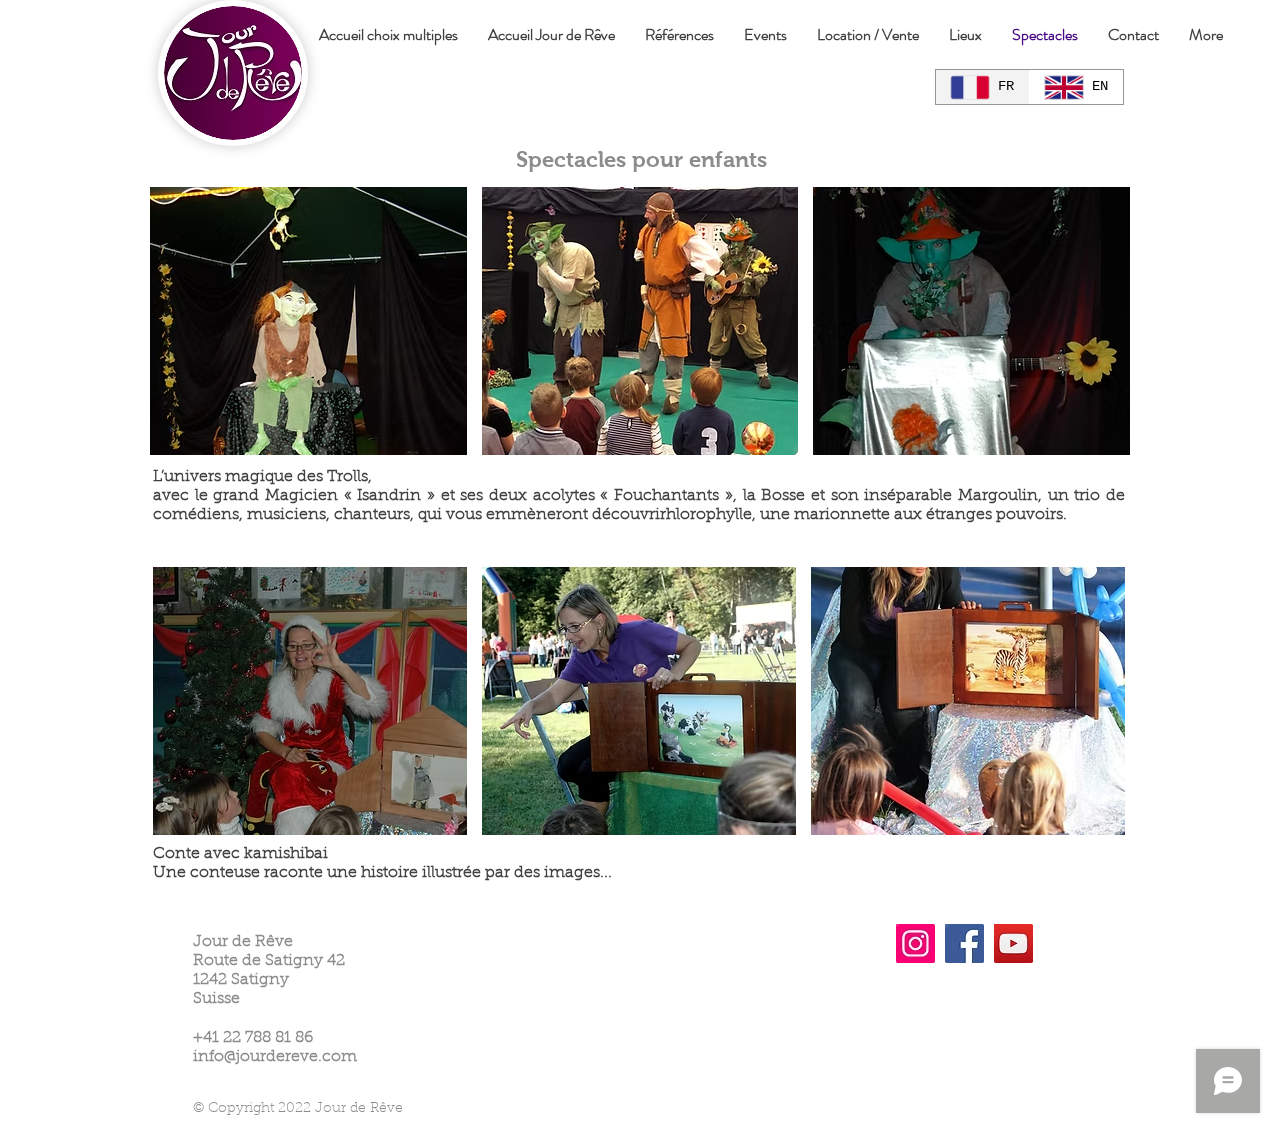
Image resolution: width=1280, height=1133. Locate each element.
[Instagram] (915, 943)
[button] (308, 321)
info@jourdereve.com (275, 1057)
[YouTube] (1013, 943)
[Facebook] (964, 943)
